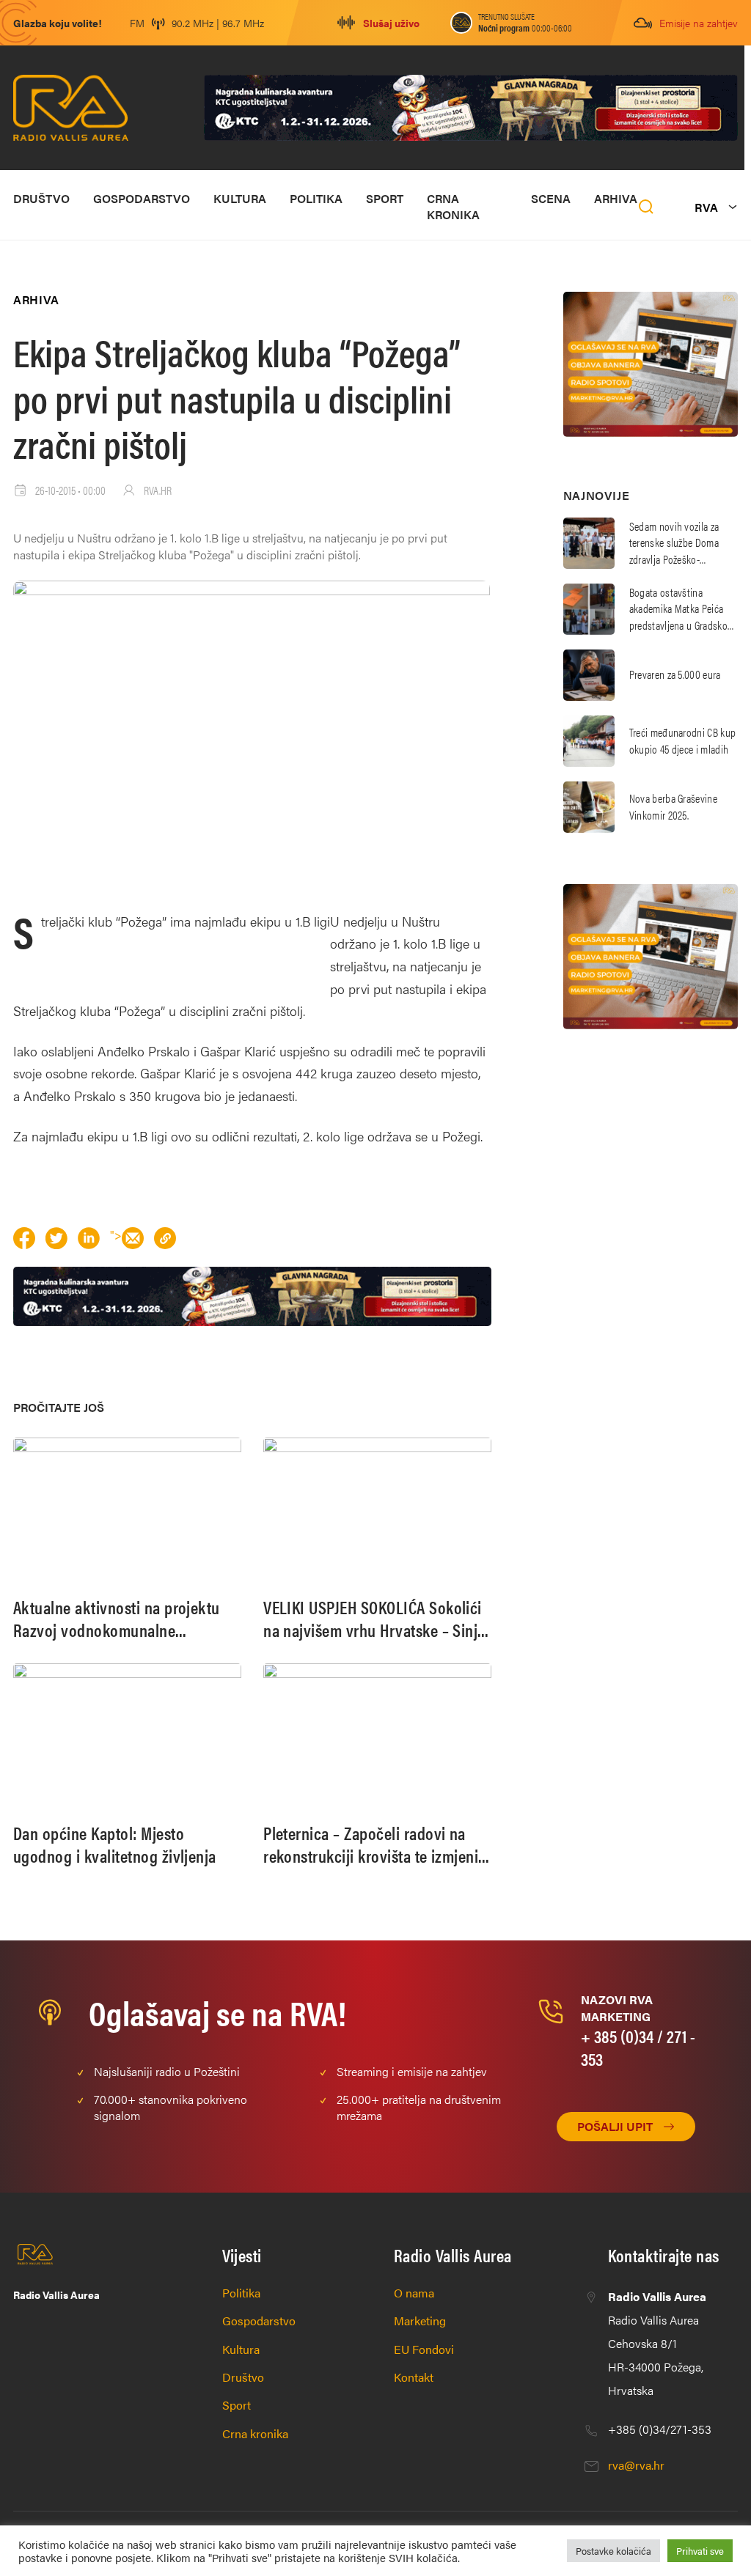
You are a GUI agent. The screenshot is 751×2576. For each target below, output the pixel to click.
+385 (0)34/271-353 (660, 2429)
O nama (414, 2293)
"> (116, 1235)
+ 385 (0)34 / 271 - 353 (638, 2047)
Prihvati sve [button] (700, 2551)
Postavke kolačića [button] (613, 2551)
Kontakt (414, 2377)
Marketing (420, 2321)
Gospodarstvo (142, 198)
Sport (385, 198)
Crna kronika (453, 206)
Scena (551, 198)
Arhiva (616, 198)
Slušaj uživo (391, 23)
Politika (316, 198)
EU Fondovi (424, 2349)
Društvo (41, 198)
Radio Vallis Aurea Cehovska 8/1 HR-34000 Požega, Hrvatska (657, 2343)
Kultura (240, 198)
